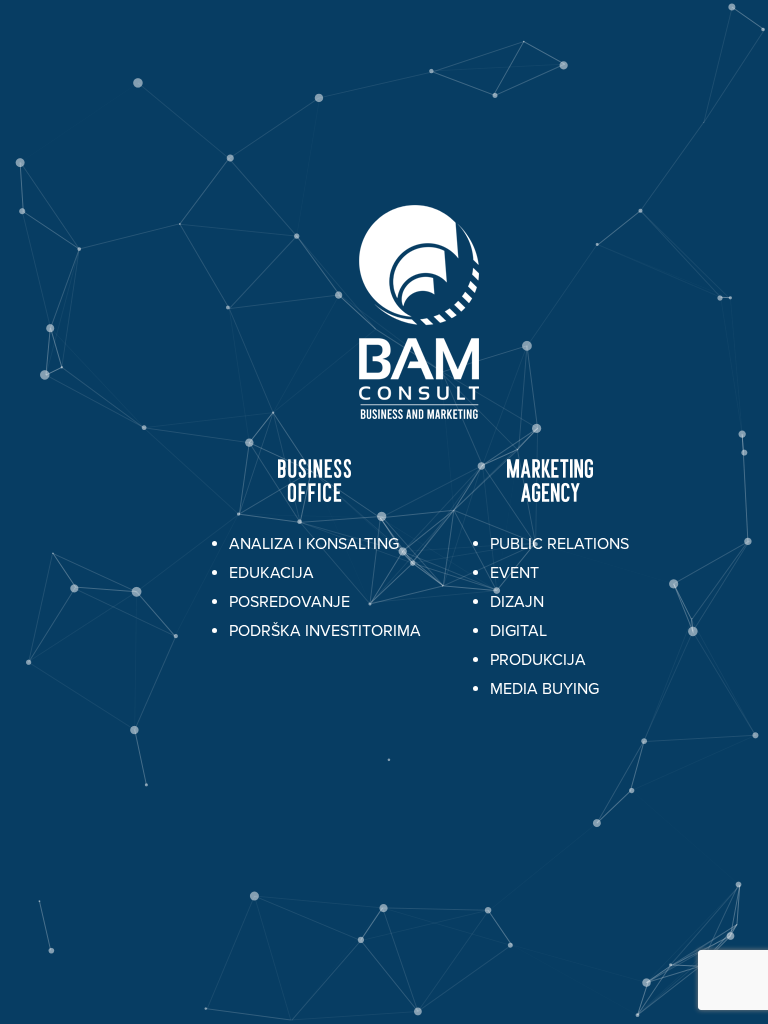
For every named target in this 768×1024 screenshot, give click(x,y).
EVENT (514, 573)
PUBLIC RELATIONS (559, 544)
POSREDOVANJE (289, 602)
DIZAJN (517, 602)
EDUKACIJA (271, 573)
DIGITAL (518, 631)
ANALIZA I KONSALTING (314, 544)
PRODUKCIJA (538, 660)
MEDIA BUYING (544, 689)
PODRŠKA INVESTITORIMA (325, 631)
